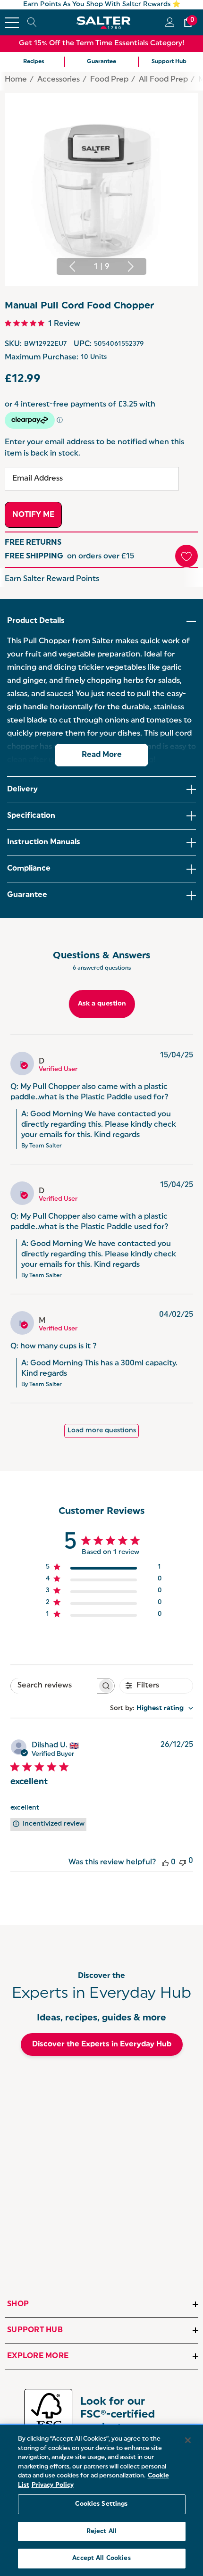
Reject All (101, 2531)
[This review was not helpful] (183, 1862)
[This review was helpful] (165, 1862)
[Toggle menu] (12, 23)
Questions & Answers (101, 956)
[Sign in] (169, 22)
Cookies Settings (101, 2504)
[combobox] (152, 1708)
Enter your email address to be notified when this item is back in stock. (94, 448)
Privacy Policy (53, 2485)
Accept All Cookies (101, 2558)
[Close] (188, 2440)
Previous (72, 266)
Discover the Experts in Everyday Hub (102, 2044)
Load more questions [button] (102, 1431)
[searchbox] (54, 1686)
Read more (102, 755)
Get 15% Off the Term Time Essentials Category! (102, 44)
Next (131, 266)
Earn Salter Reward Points (52, 579)
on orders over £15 (69, 557)
